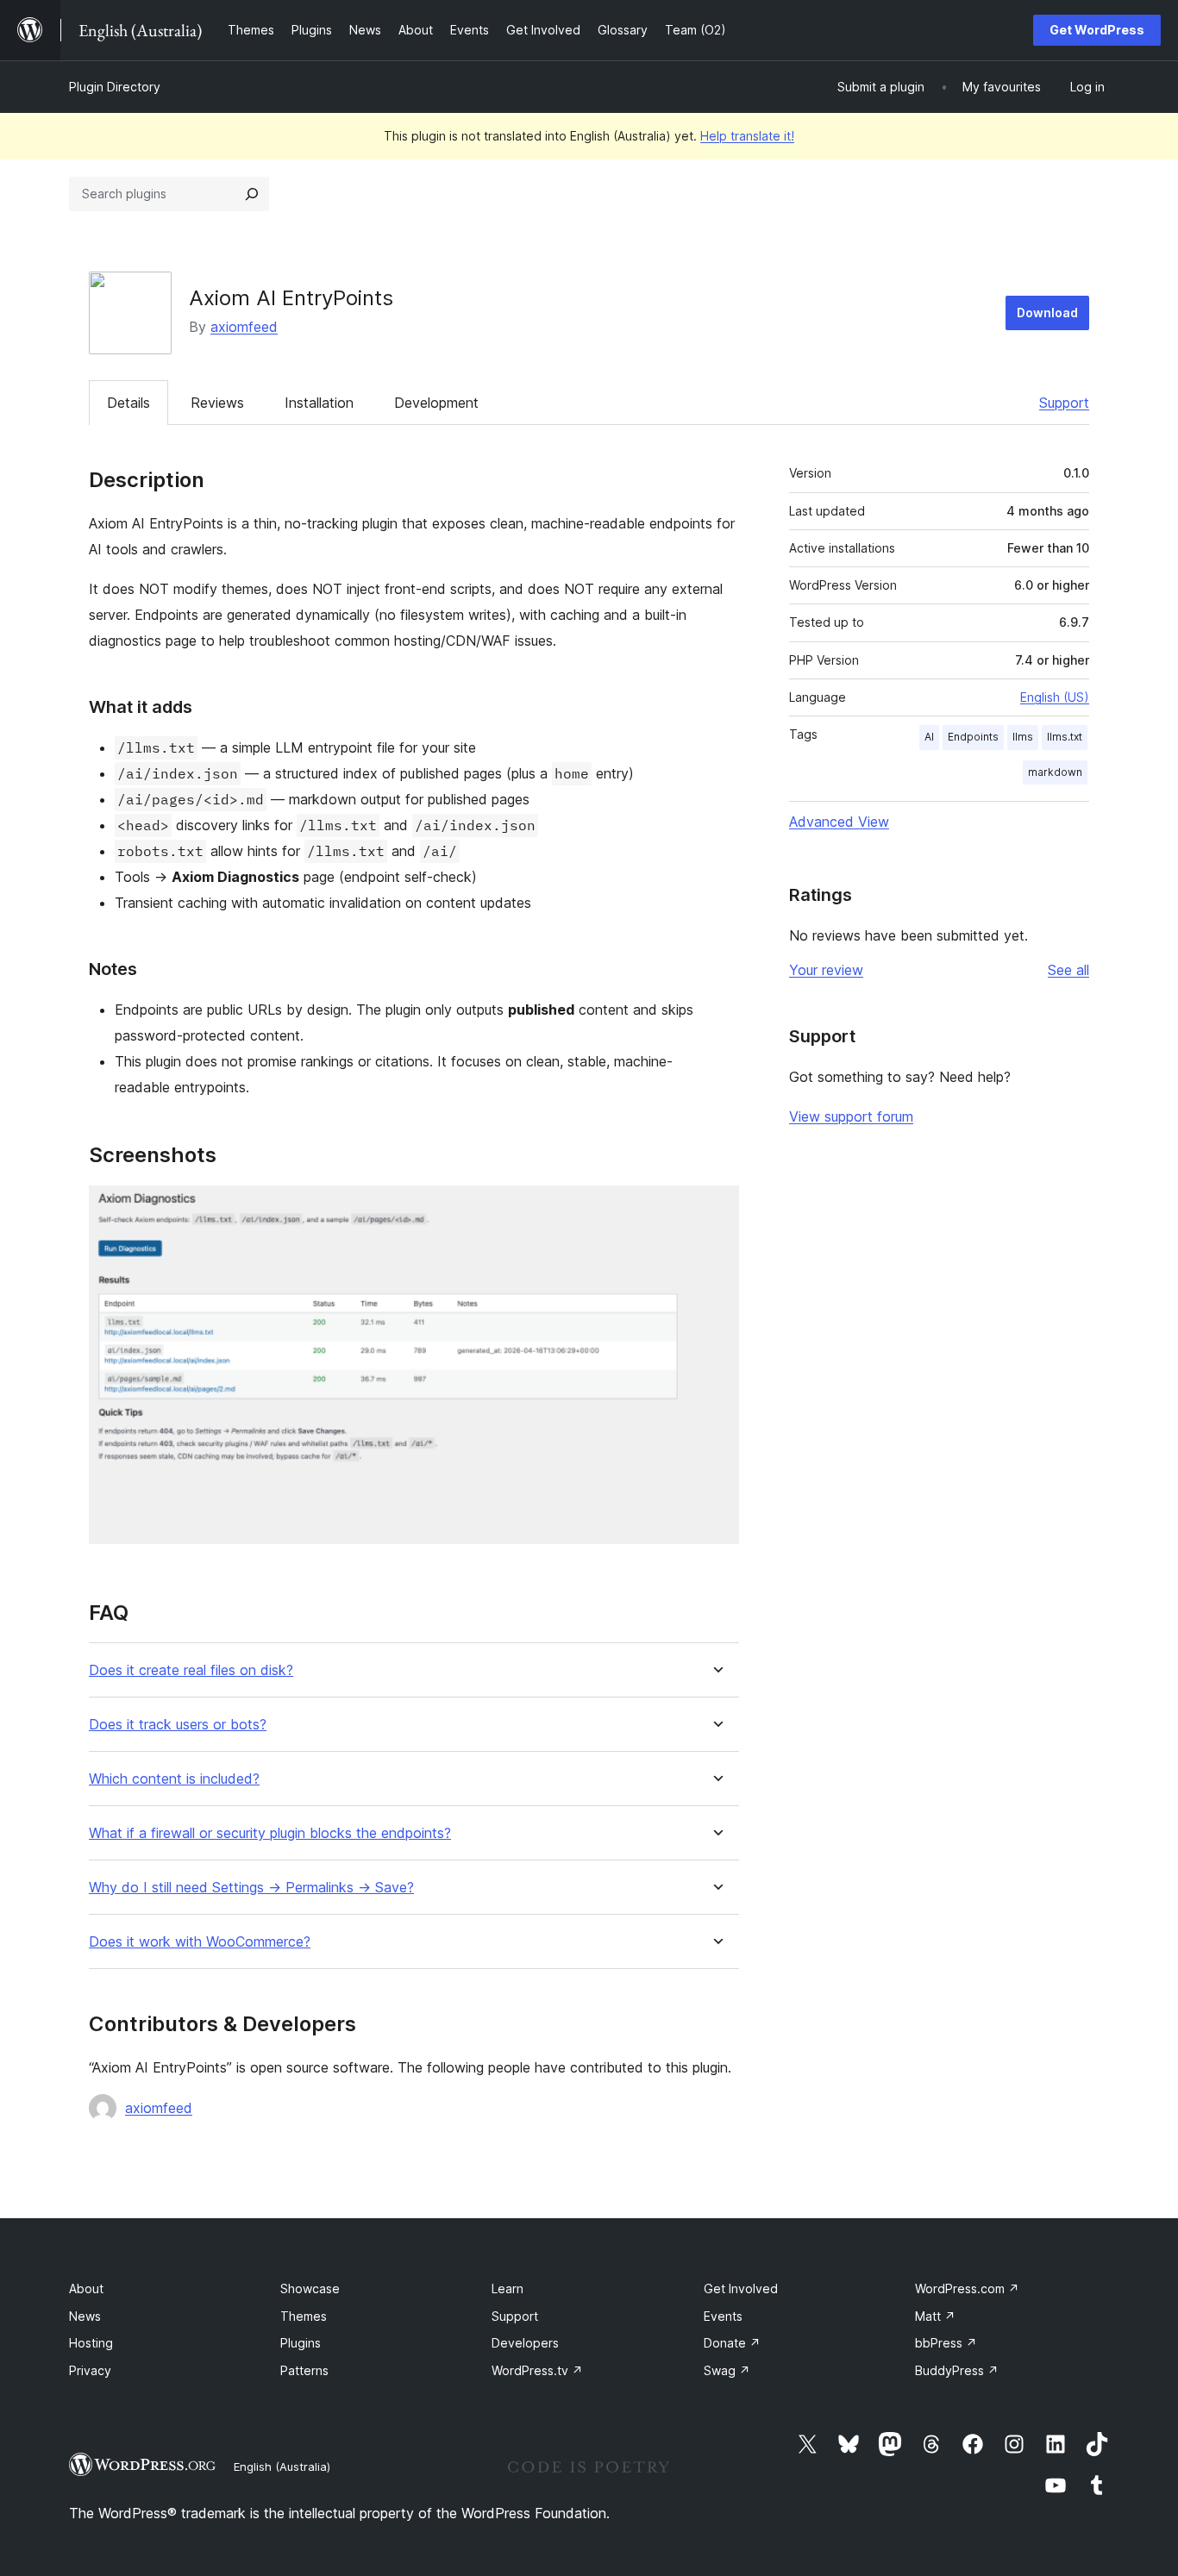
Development (436, 403)
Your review (826, 970)
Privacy (90, 2370)
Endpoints (973, 737)
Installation (319, 403)
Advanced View (839, 822)
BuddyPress (957, 2370)
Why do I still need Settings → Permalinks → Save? (251, 1888)
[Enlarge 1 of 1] (716, 1209)
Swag (727, 2370)
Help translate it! (747, 136)
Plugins (301, 2343)
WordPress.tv (537, 2370)
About (86, 2288)
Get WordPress (1097, 30)
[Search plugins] (252, 194)
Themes (304, 2316)
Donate (732, 2343)
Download (1047, 313)
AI (929, 737)
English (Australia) (282, 2467)
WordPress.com (967, 2288)
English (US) (1055, 697)
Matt (935, 2316)
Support (1064, 403)
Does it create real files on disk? (191, 1670)
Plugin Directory (115, 87)
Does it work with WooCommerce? (200, 1942)
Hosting (91, 2343)
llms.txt (1065, 737)
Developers (525, 2343)
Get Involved (741, 2288)
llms (1023, 737)
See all (1068, 970)
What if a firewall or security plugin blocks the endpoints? (270, 1833)
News (85, 2316)
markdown (1055, 772)
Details (128, 403)
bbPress (946, 2343)
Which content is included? (174, 1779)
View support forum (851, 1116)
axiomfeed (244, 327)
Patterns (304, 2370)
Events (723, 2316)
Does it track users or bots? (178, 1725)
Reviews (217, 403)
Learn (508, 2288)
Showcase (310, 2288)
